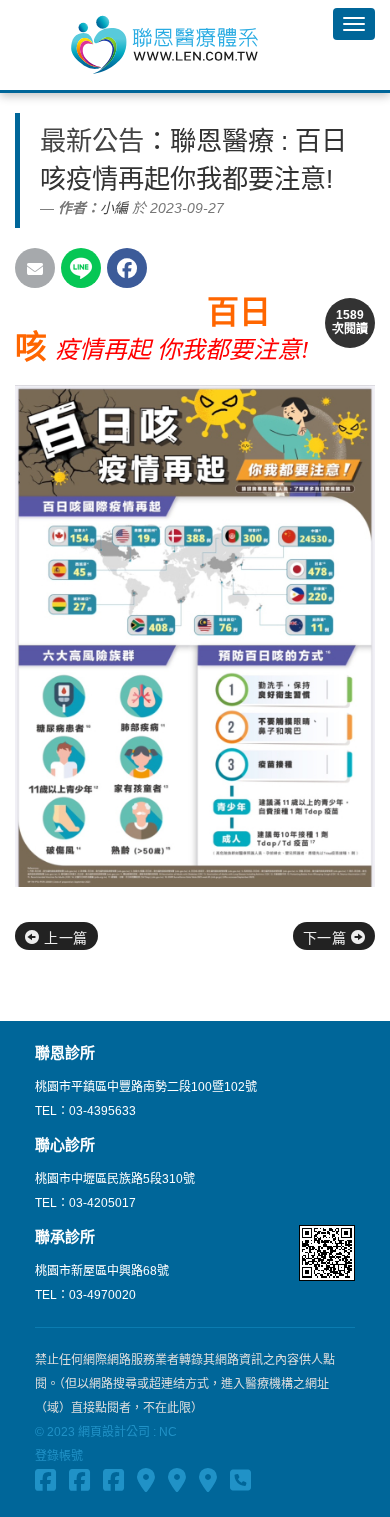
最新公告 (92, 141)
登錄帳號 (59, 1456)
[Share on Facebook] (127, 268)
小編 (114, 208)
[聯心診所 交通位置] (177, 1482)
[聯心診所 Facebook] (79, 1482)
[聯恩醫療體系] (166, 45)
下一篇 (327, 938)
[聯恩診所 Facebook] (45, 1482)
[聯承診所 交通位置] (208, 1482)
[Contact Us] (240, 1482)
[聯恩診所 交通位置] (146, 1482)
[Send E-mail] (35, 268)
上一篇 (64, 938)
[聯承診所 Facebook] (113, 1482)
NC (168, 1432)
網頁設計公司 (114, 1432)
